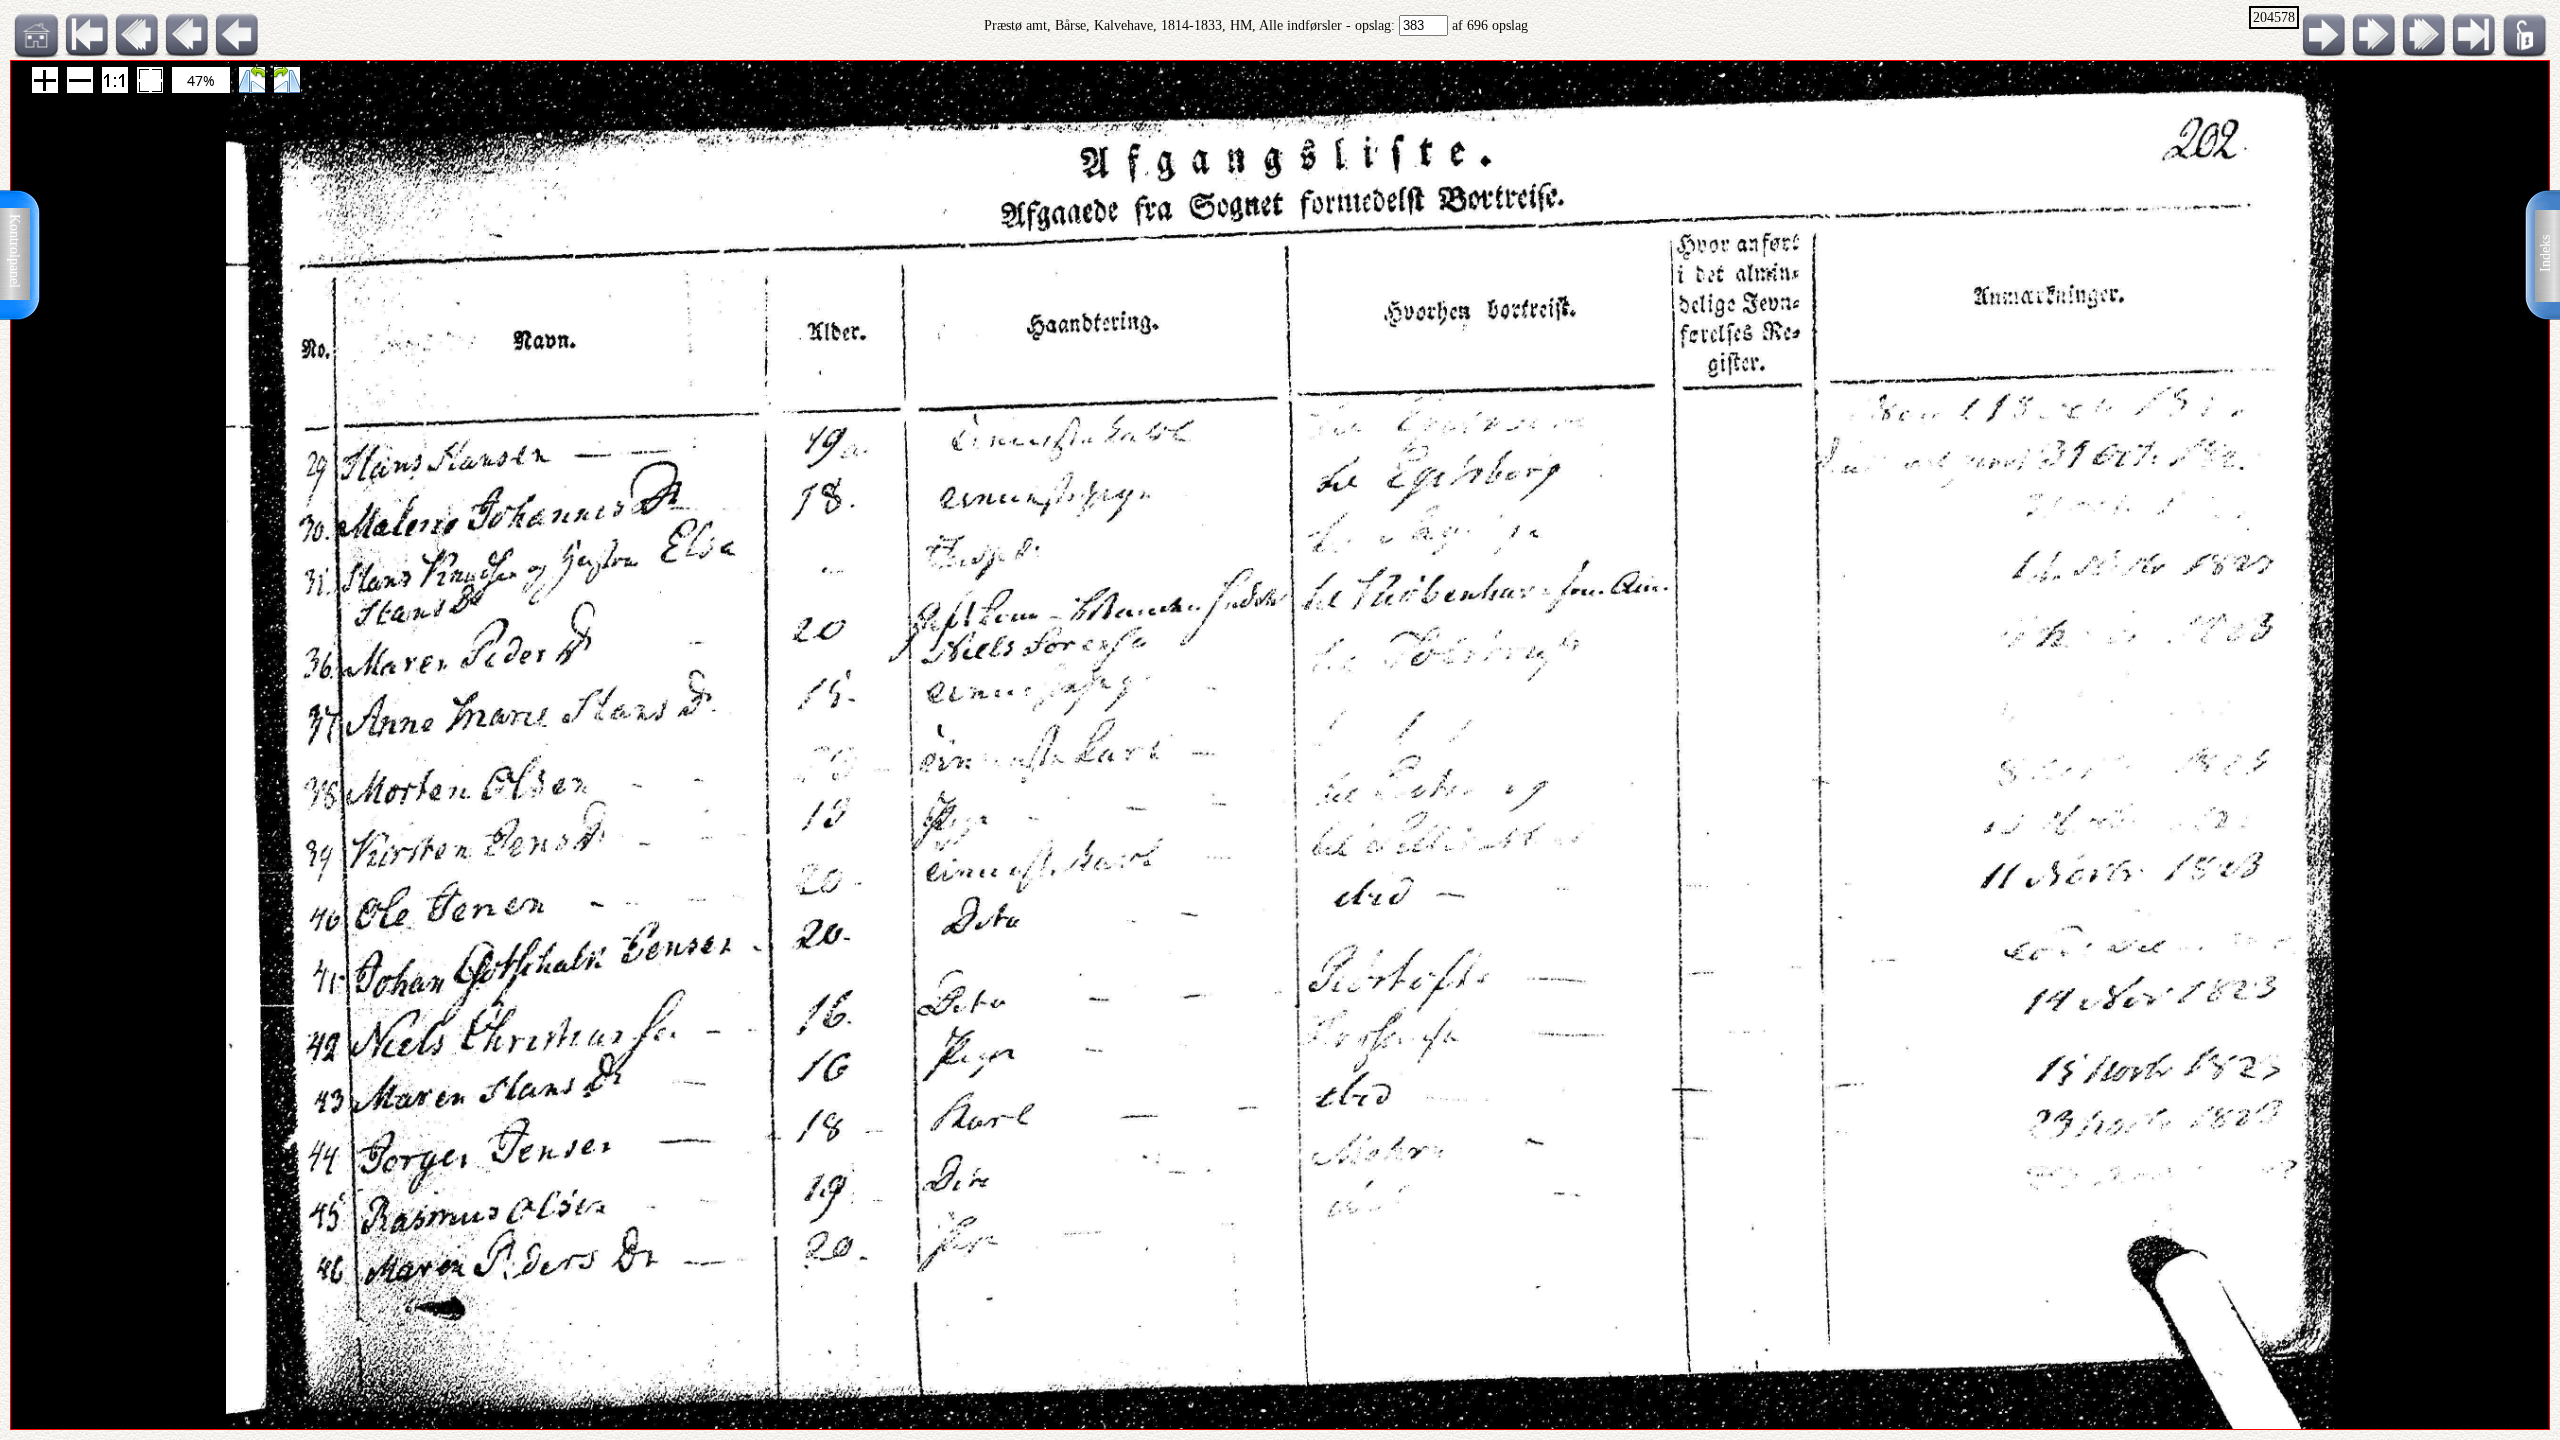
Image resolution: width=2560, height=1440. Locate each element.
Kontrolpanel (14, 251)
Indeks (2545, 253)
